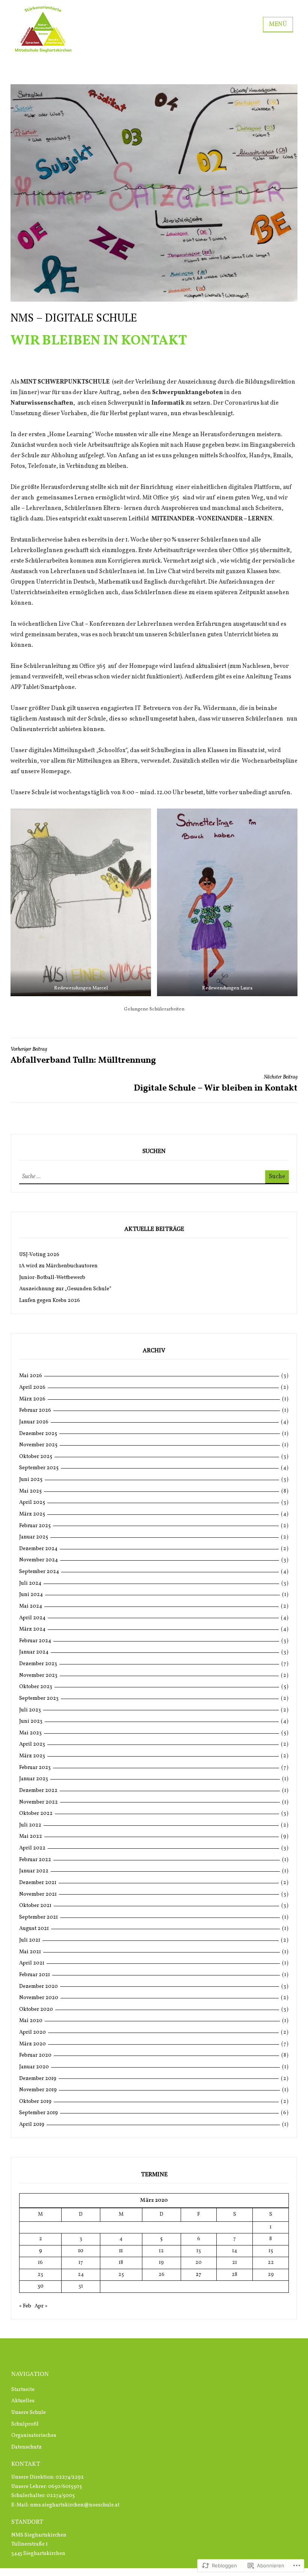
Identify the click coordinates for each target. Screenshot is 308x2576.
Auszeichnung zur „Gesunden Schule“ (65, 1289)
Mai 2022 (31, 1836)
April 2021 (32, 1963)
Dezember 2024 (38, 1549)
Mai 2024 (31, 1606)
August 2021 (34, 1929)
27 (199, 2275)
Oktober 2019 (35, 2102)
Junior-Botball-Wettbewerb (52, 1278)
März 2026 (32, 1399)
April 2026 (32, 1387)
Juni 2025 (31, 1480)
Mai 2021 (30, 1952)
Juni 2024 (31, 1595)
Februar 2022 (35, 1860)
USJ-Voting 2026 (39, 1255)
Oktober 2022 (36, 1814)
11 (121, 2251)
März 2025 (32, 1514)
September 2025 (39, 1468)
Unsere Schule (29, 2413)
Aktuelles (23, 2401)
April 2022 (32, 1848)
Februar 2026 (35, 1410)
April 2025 (32, 1503)
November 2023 (38, 1676)
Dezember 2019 (38, 2079)
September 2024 (39, 1572)
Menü (278, 24)
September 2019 (38, 2113)
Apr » (41, 2306)
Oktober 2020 (36, 2009)
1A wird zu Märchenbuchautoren (58, 1266)
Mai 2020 (31, 2021)
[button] (81, 902)
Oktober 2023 (36, 1687)
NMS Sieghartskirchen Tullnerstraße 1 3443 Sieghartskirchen (39, 2544)
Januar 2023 (34, 1779)
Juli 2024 (30, 1583)
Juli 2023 (30, 1710)
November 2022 (38, 1802)
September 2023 (39, 1698)
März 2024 (32, 1629)
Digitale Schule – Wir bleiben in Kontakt (216, 1084)
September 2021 (38, 1917)
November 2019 (38, 2090)
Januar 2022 (34, 1871)
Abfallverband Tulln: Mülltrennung (83, 1056)
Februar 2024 (35, 1641)
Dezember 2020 (38, 1987)
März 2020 (32, 2044)
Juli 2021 (30, 1940)
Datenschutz (26, 2447)
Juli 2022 (30, 1825)
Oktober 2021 (35, 1906)
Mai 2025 (30, 1491)
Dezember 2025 (38, 1434)
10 (81, 2251)
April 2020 (32, 2032)
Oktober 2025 (36, 1457)
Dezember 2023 (38, 1664)
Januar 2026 (34, 1422)
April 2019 (32, 2125)
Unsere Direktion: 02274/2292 (48, 2477)
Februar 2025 (35, 1526)
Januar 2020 (34, 2067)
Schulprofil (25, 2424)
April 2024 (32, 1618)
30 (41, 2286)
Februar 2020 (35, 2055)
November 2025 (38, 1445)
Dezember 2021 (38, 1883)
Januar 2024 (34, 1652)
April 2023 (32, 1744)
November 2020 (39, 1998)
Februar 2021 (35, 1975)
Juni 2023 (31, 1721)
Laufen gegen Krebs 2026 (50, 1301)
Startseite (23, 2390)
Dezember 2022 (38, 1791)
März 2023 (32, 1756)
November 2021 (38, 1894)
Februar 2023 (35, 1768)
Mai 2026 (31, 1376)
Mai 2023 (30, 1733)
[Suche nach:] (63, 1177)
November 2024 (38, 1560)
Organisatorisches (34, 2436)
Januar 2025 (34, 1537)
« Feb (25, 2306)
